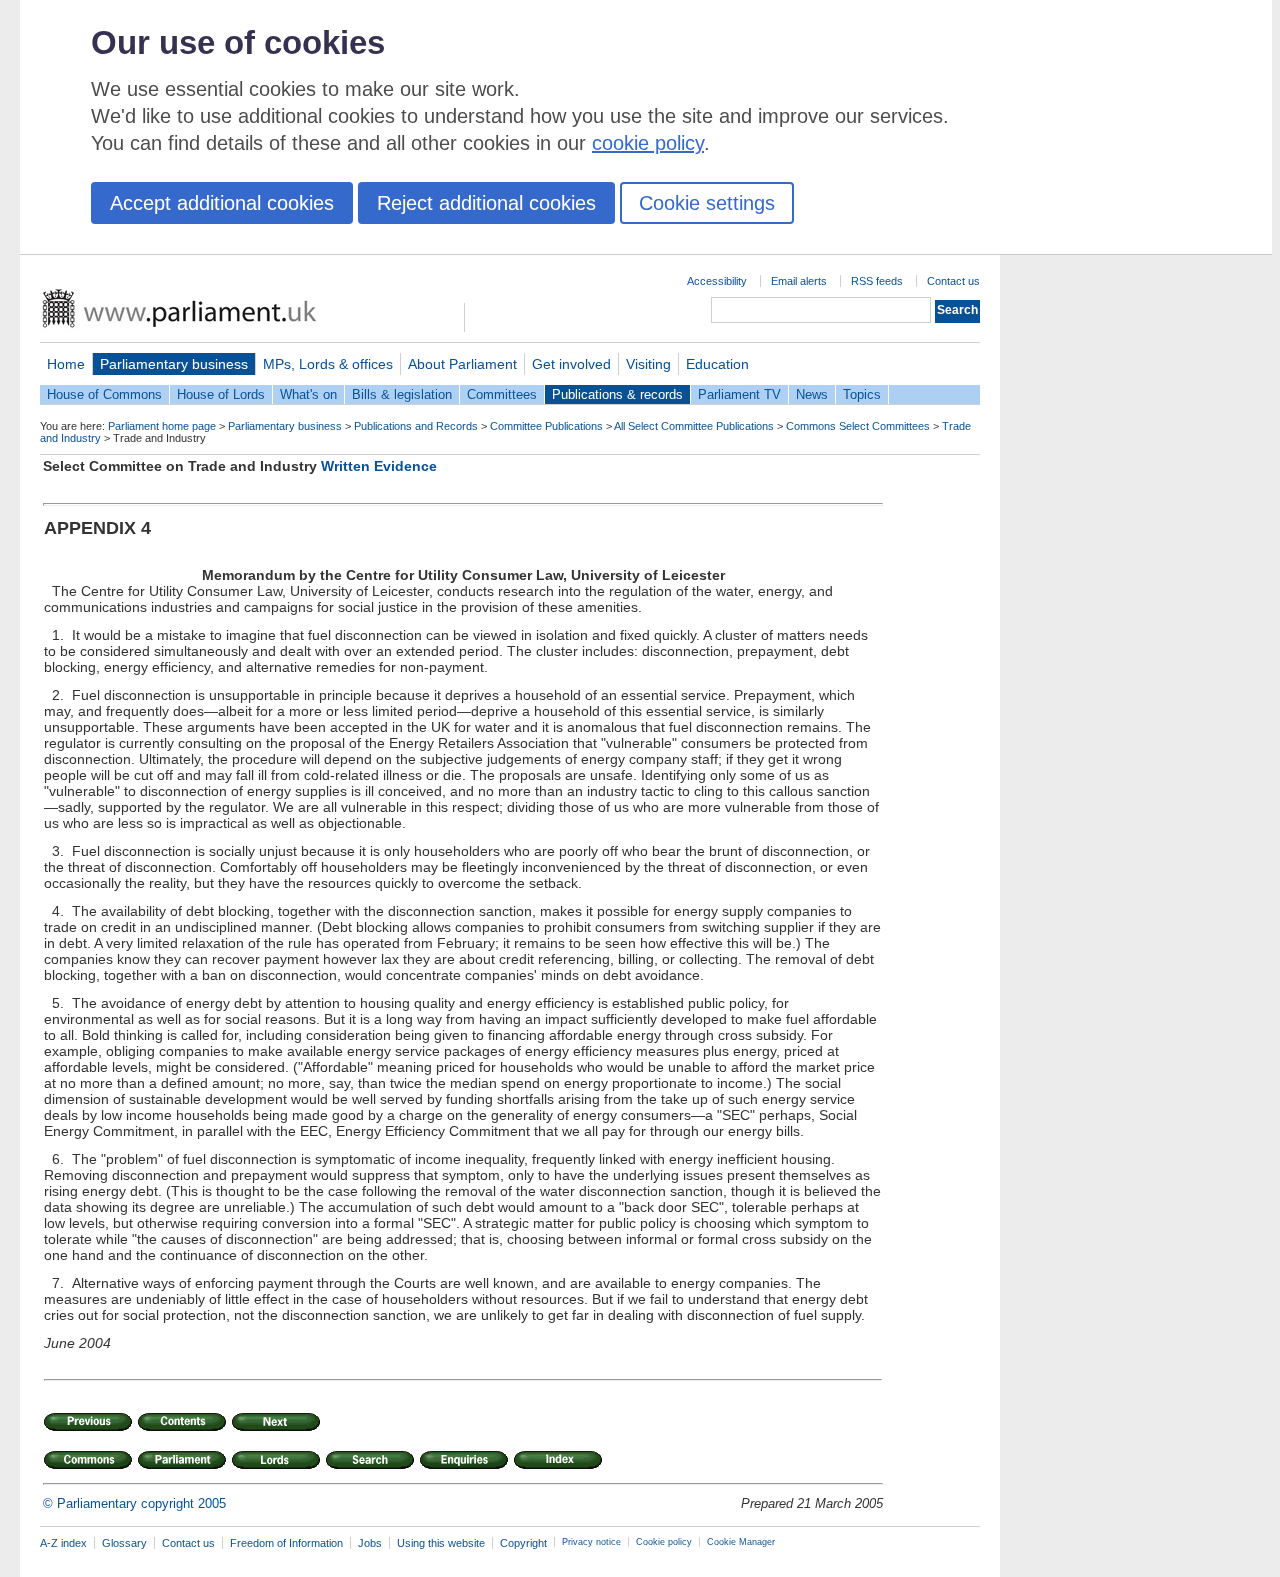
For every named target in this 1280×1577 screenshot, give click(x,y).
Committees (502, 394)
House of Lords (221, 394)
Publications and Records (416, 426)
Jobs (370, 1543)
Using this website (441, 1543)
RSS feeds (877, 281)
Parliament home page (162, 426)
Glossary (124, 1543)
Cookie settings (707, 203)
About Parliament (462, 364)
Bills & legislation (402, 394)
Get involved (571, 364)
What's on (308, 394)
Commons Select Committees (858, 426)
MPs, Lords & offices (328, 364)
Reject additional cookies (486, 203)
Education (717, 364)
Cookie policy (664, 1542)
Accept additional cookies (222, 203)
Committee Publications (546, 426)
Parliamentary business (174, 364)
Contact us (953, 281)
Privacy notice (591, 1542)
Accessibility (717, 281)
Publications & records (617, 394)
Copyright (523, 1543)
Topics (862, 394)
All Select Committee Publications (694, 426)
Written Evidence (379, 466)
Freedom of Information (286, 1543)
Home (66, 364)
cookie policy (648, 143)
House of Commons (104, 394)
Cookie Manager (741, 1542)
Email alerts (799, 281)
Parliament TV (739, 394)
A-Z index (63, 1543)
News (812, 394)
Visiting (648, 364)
